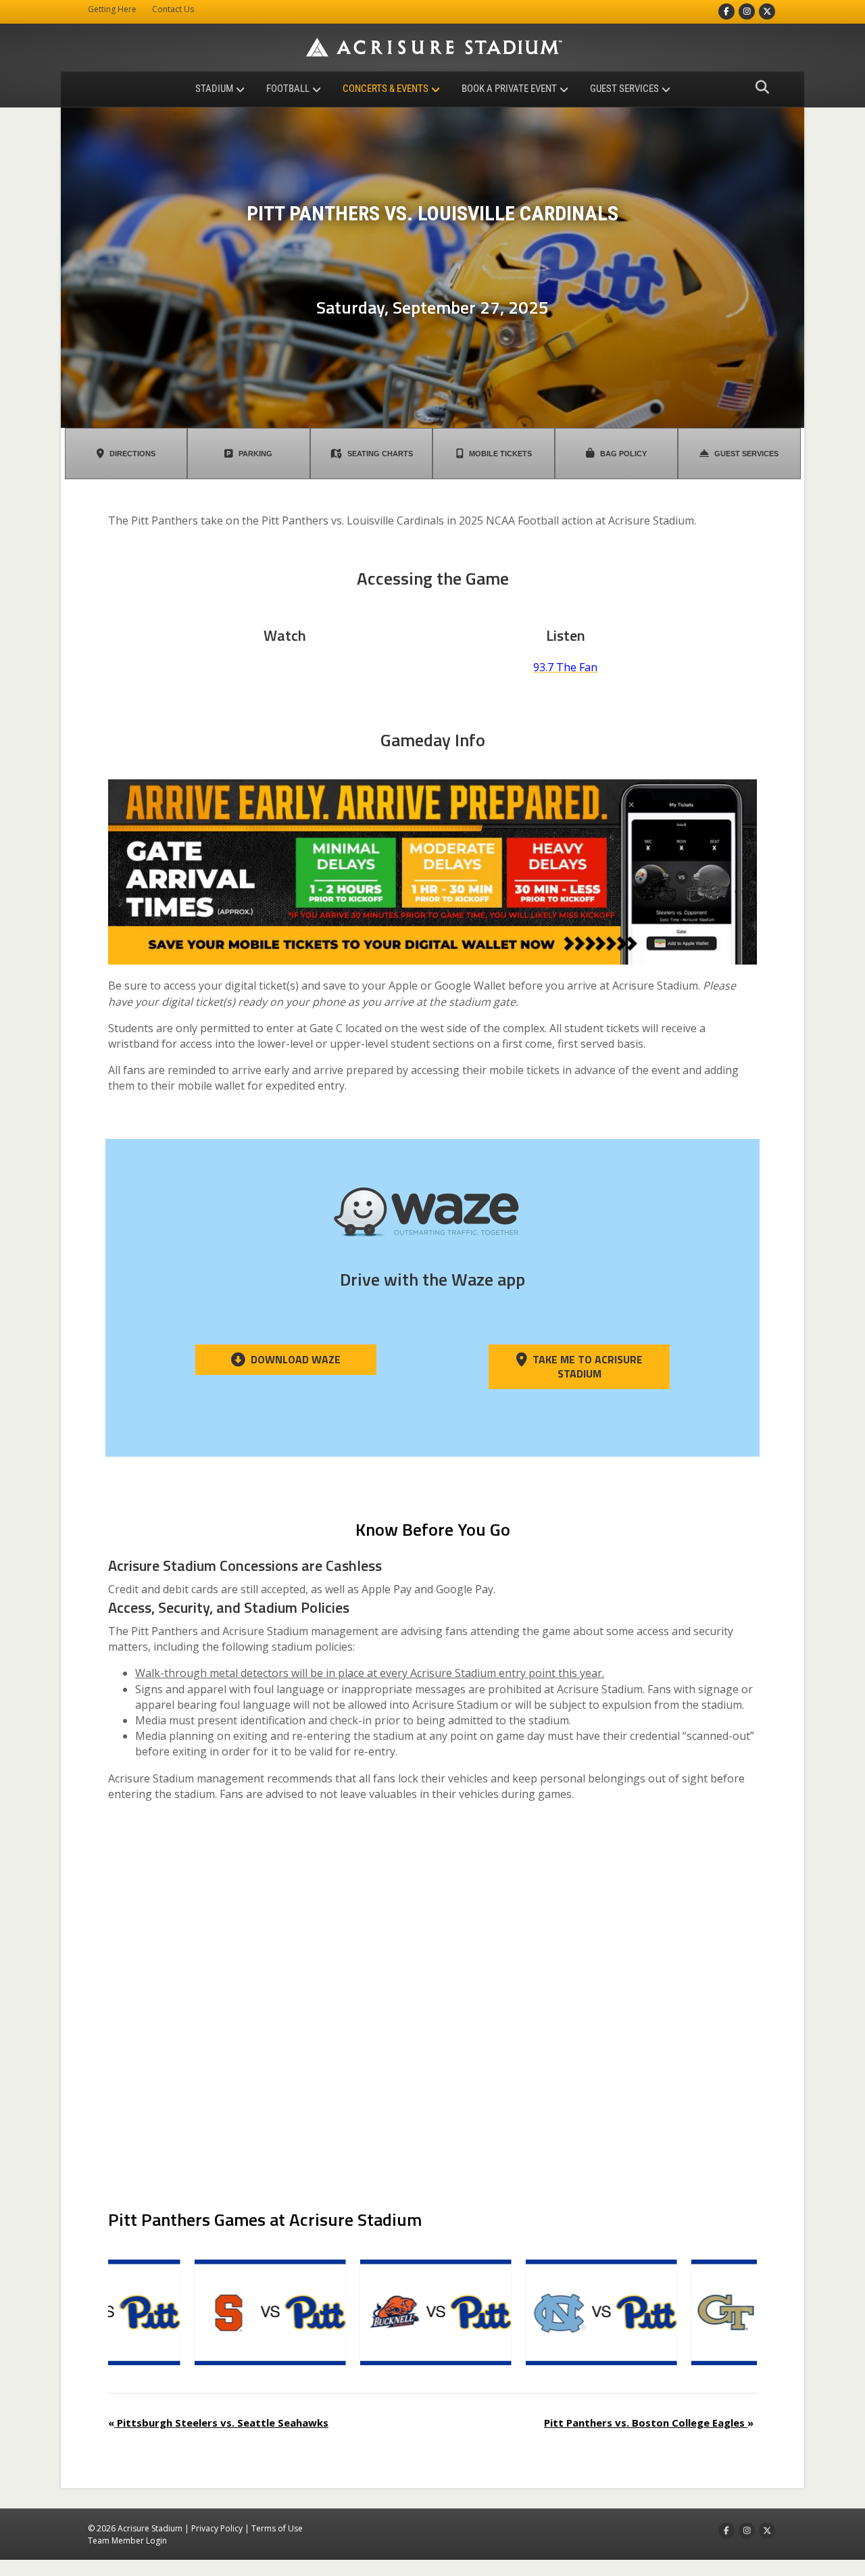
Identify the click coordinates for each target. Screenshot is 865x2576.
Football (288, 89)
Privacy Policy (217, 2528)
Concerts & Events (386, 89)
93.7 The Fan (565, 667)
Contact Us (173, 9)
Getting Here (112, 9)
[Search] (759, 87)
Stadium (214, 89)
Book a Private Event (509, 89)
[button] (119, 2312)
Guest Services (624, 89)
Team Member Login (127, 2541)
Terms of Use (277, 2528)
